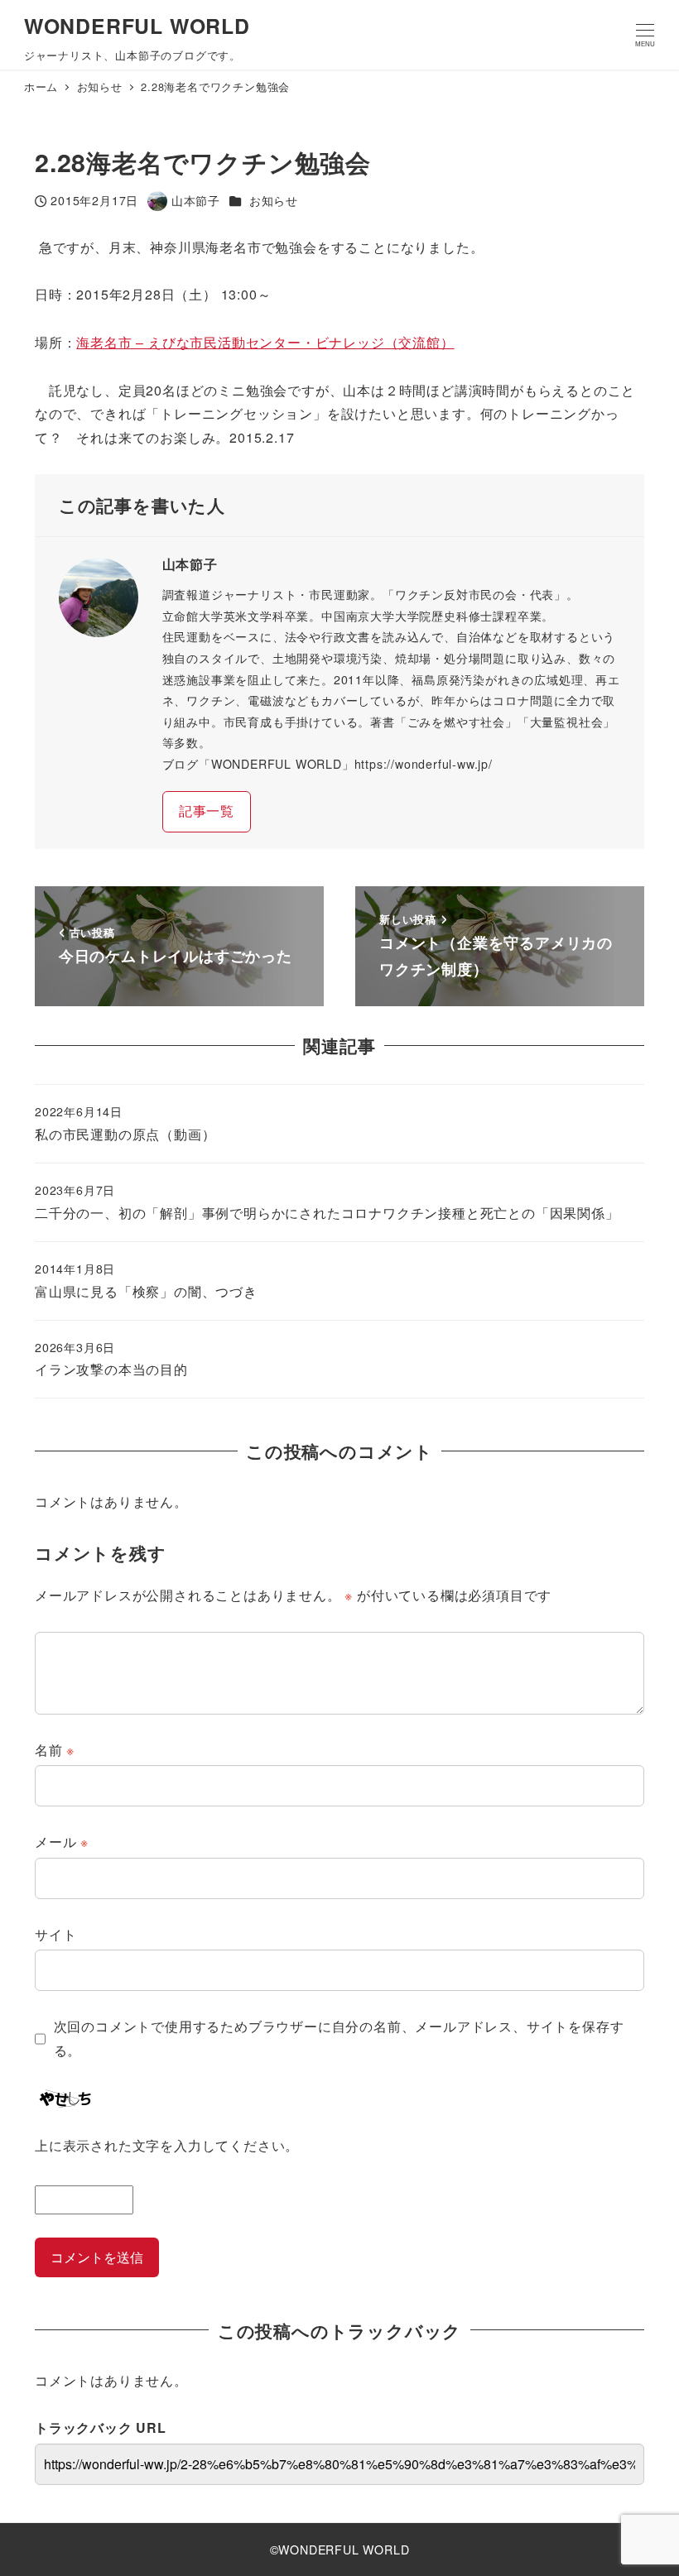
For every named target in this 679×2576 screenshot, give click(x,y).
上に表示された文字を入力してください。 (167, 2145)
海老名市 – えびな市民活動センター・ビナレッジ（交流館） (265, 342)
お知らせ (274, 200)
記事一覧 (207, 811)
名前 (55, 1750)
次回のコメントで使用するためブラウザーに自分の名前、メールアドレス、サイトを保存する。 (339, 2038)
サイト (55, 1934)
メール (62, 1842)
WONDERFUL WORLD (137, 26)
